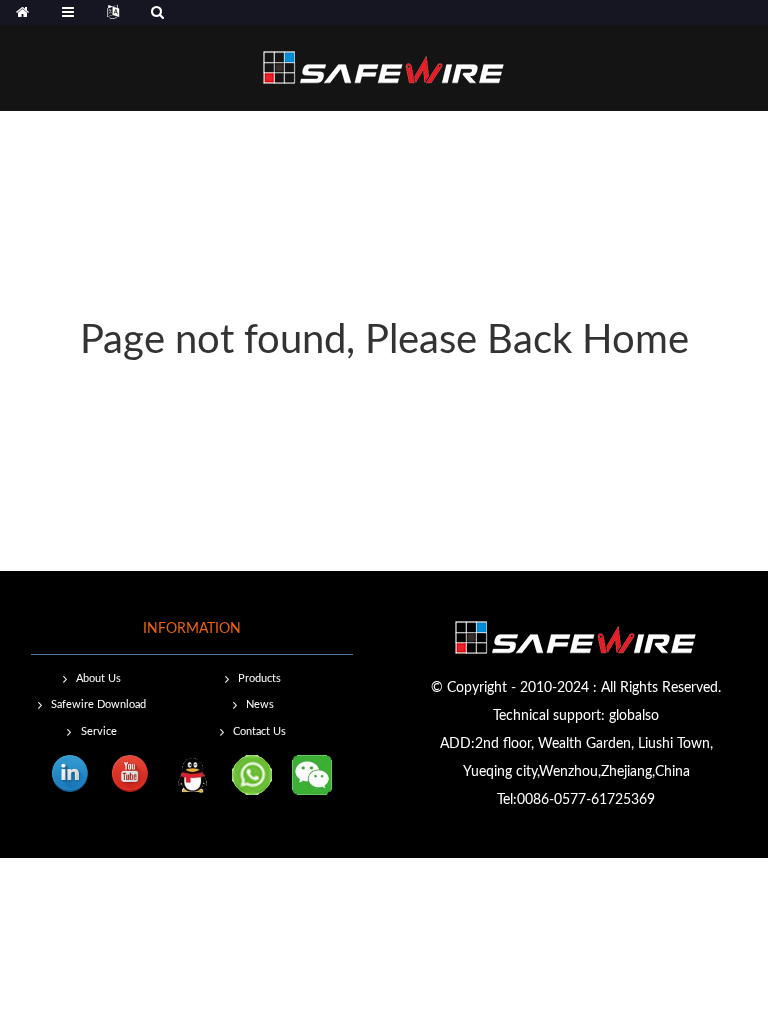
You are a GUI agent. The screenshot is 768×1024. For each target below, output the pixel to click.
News (260, 704)
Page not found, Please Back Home (384, 341)
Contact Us (259, 731)
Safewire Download (98, 704)
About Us (98, 678)
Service (99, 731)
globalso (634, 716)
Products (259, 678)
